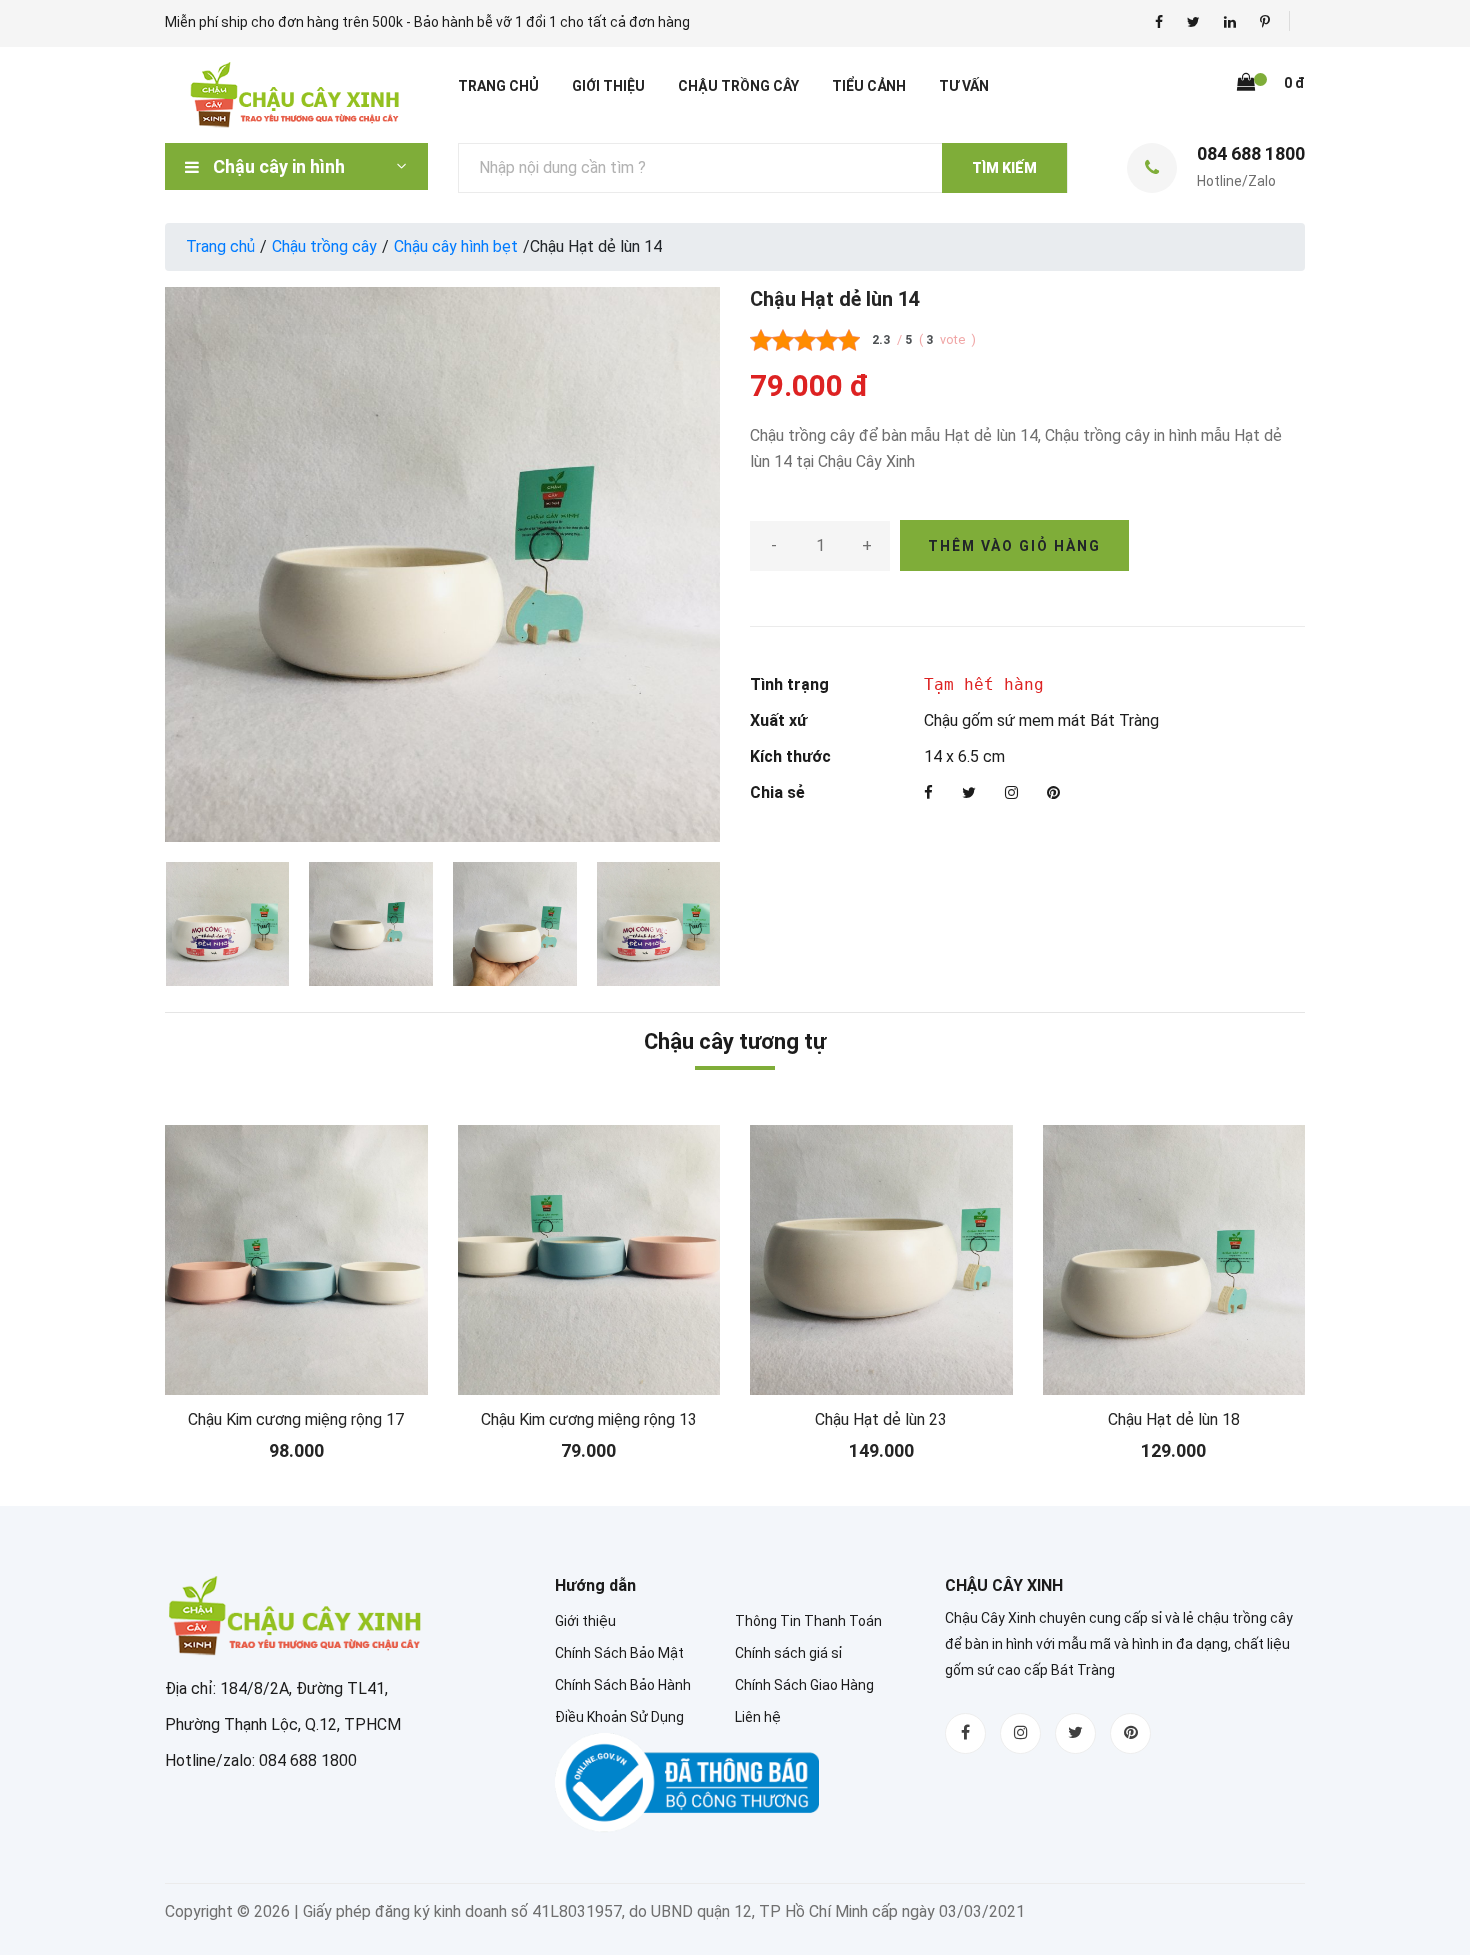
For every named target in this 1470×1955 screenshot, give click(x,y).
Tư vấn (964, 86)
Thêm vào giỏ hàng (1014, 546)
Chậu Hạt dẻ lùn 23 (881, 1419)
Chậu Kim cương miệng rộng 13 (589, 1419)
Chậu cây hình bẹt (456, 246)
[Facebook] (928, 793)
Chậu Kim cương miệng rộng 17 (296, 1419)
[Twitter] (969, 793)
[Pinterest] (1053, 793)
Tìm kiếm (1004, 168)
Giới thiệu (608, 86)
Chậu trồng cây (738, 86)
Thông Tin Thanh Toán (808, 1621)
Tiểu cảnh (869, 86)
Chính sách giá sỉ (788, 1653)
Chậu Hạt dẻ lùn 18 (1174, 1419)
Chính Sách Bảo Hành (623, 1685)
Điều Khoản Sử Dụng (619, 1717)
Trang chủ (498, 86)
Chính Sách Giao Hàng (804, 1685)
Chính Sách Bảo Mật (619, 1653)
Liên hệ (758, 1717)
